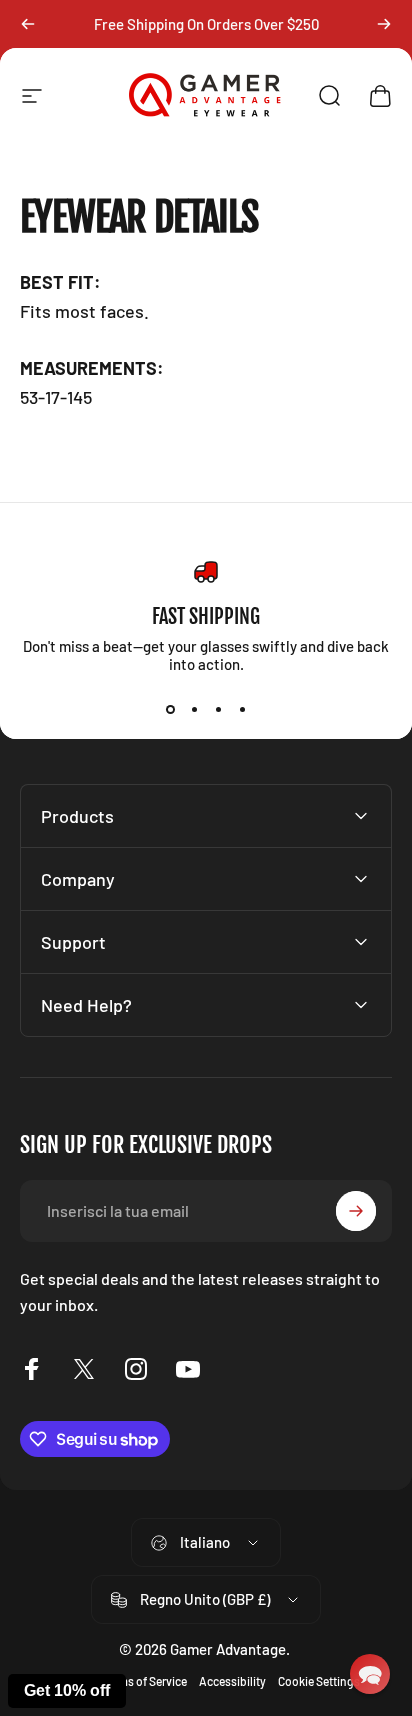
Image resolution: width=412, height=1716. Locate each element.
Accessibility (232, 1681)
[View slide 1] (170, 709)
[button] (370, 1674)
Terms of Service (144, 1681)
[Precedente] (28, 24)
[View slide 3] (218, 709)
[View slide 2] (194, 709)
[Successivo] (384, 24)
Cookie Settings (319, 1681)
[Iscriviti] (356, 1211)
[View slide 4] (242, 709)
